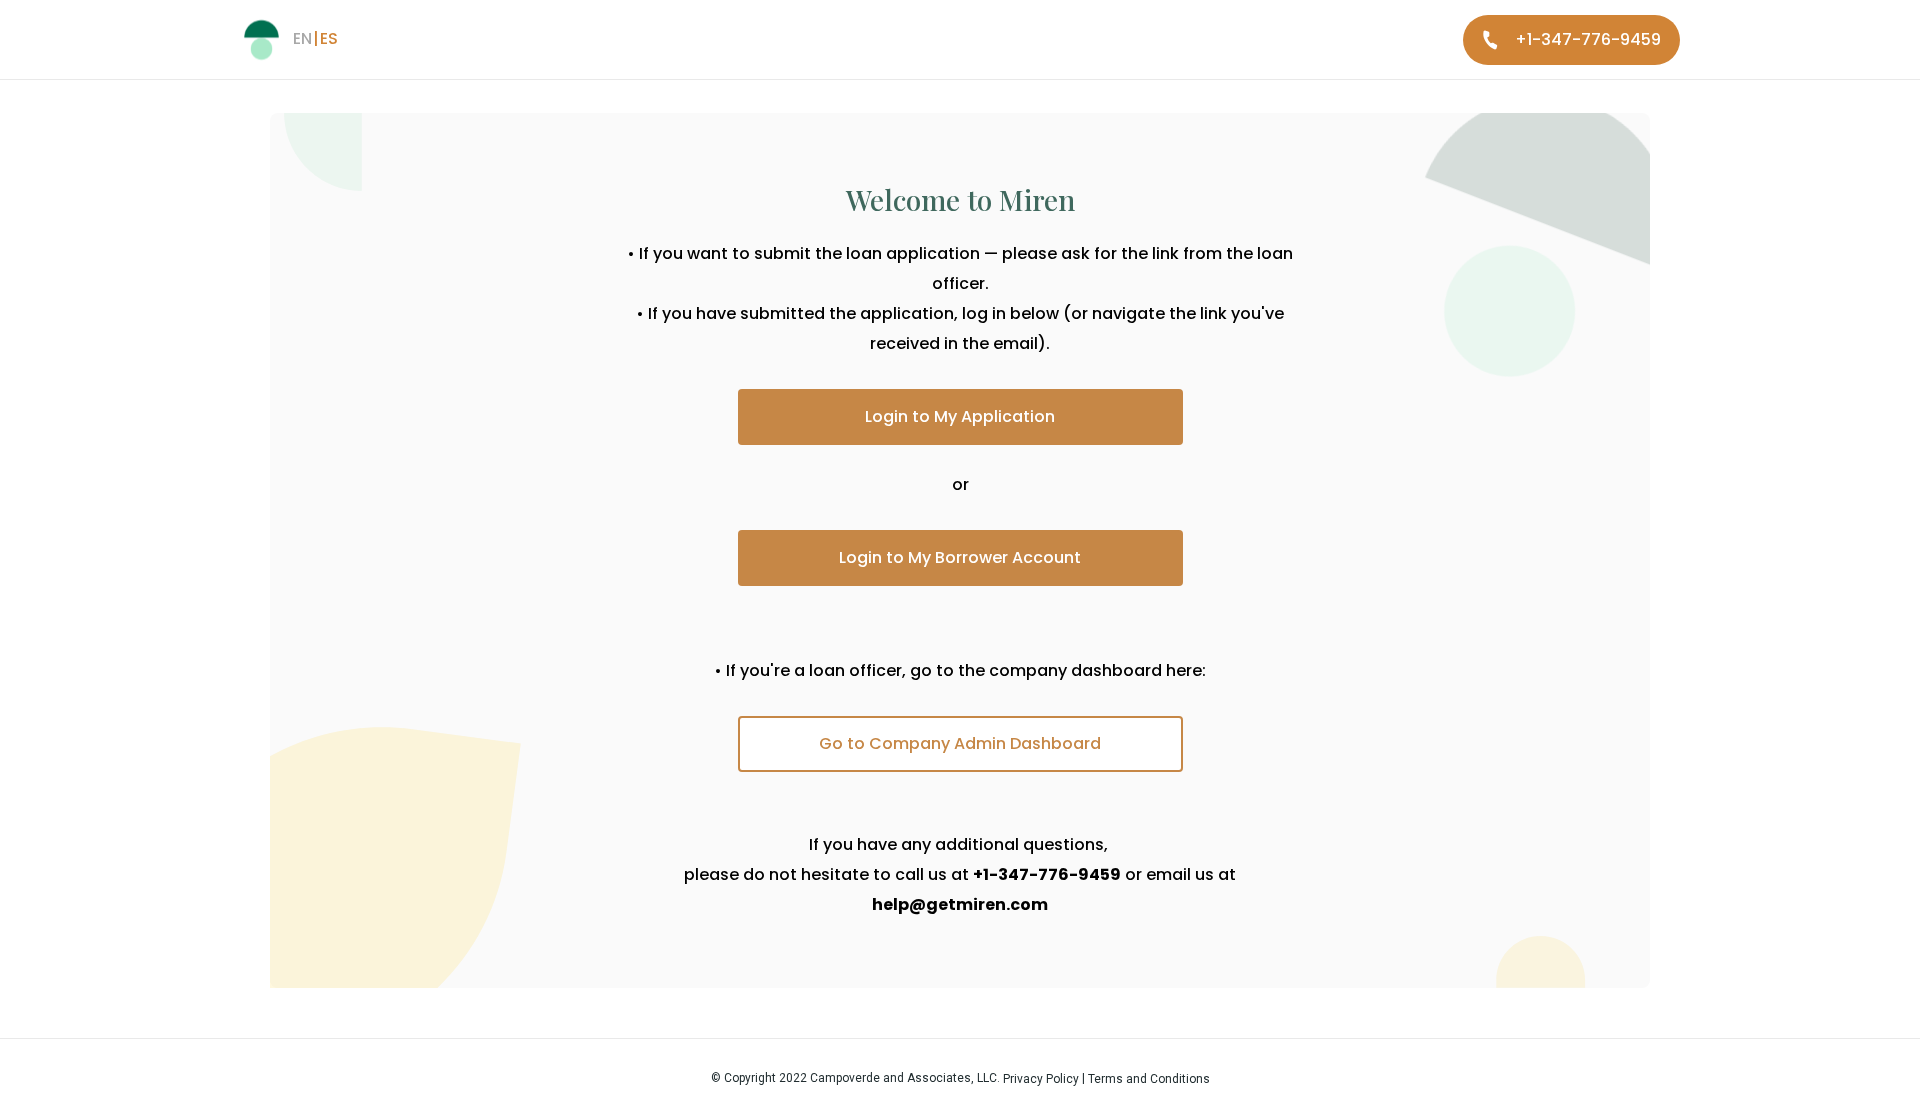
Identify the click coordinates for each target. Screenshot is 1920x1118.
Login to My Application (960, 416)
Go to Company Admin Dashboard (960, 743)
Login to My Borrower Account (960, 557)
